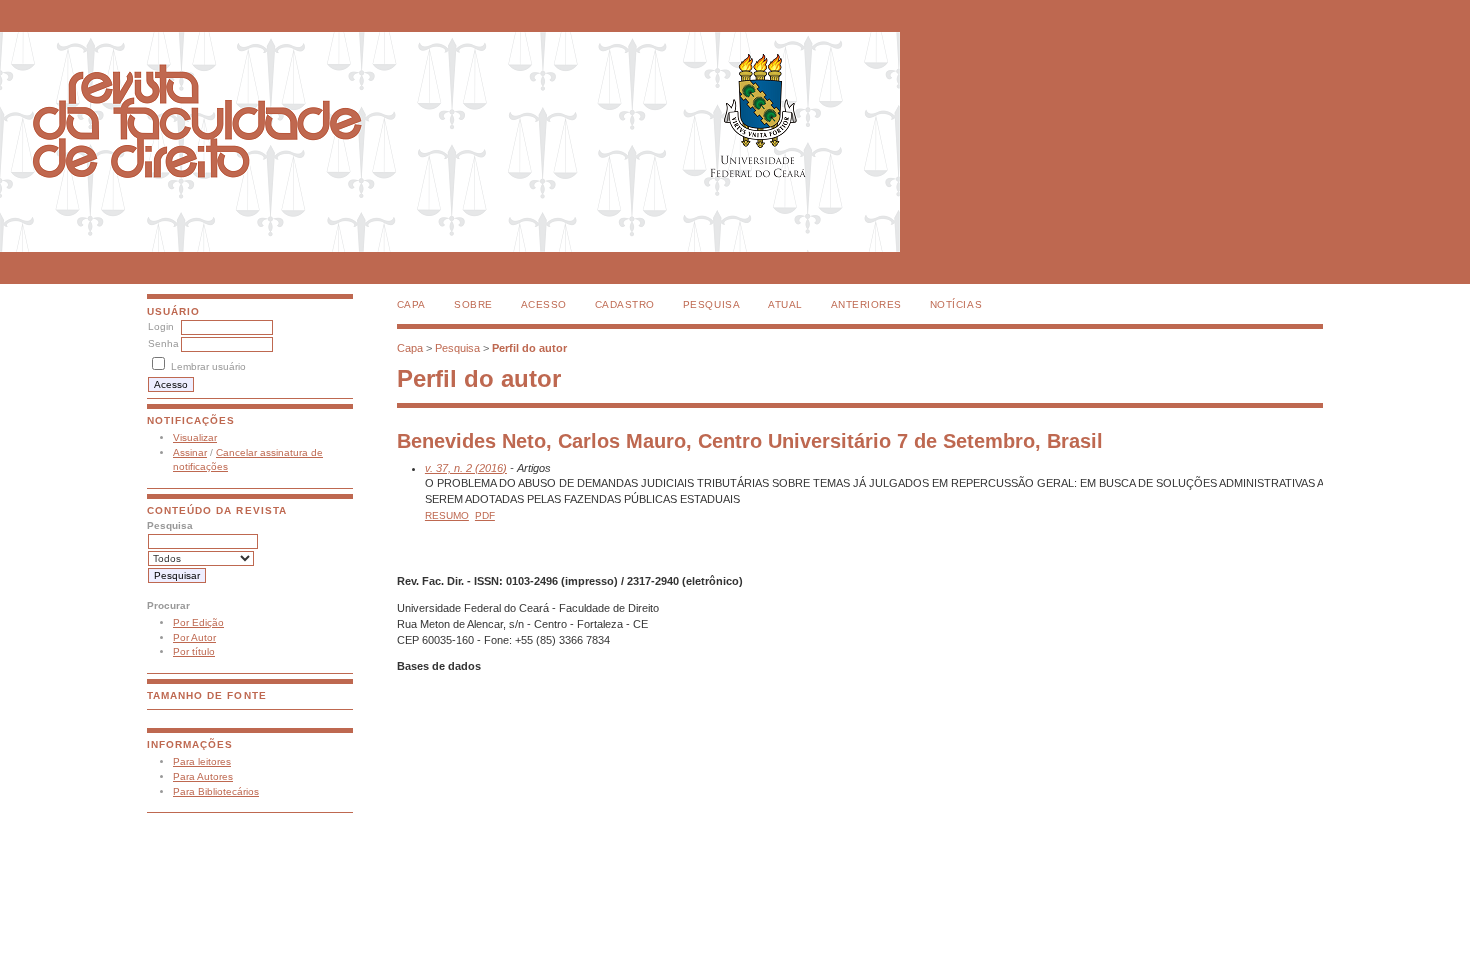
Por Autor (194, 637)
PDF (485, 515)
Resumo (447, 515)
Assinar (190, 452)
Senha (163, 343)
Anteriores (866, 304)
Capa (411, 304)
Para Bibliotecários (216, 791)
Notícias (956, 304)
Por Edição (198, 622)
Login (161, 326)
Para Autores (203, 776)
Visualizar (195, 437)
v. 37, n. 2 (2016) (466, 468)
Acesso (544, 304)
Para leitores (202, 761)
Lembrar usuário (208, 366)
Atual (785, 304)
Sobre (473, 304)
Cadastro (625, 304)
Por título (194, 651)
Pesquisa (711, 304)
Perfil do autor (529, 348)
